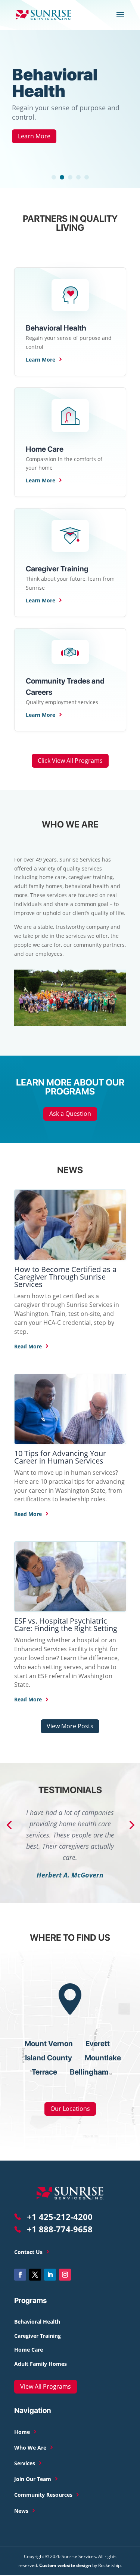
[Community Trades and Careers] (70, 652)
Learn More (34, 136)
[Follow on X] (35, 2275)
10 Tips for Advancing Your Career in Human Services (60, 1457)
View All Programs (46, 2386)
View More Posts (70, 1726)
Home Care (29, 2350)
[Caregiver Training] (70, 535)
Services (25, 2464)
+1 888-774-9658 (59, 2229)
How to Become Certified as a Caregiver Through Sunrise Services (65, 1277)
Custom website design (65, 2565)
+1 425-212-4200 (59, 2217)
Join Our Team (33, 2479)
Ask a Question (70, 1114)
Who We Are (31, 2448)
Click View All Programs (70, 761)
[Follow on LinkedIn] (50, 2275)
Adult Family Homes (41, 2364)
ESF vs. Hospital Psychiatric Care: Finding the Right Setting (66, 1625)
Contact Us (29, 2252)
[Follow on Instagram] (65, 2275)
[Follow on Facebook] (20, 2275)
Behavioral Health (55, 83)
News (22, 2511)
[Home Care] (70, 294)
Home (23, 2432)
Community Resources (44, 2495)
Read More (29, 1346)
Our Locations (70, 2109)
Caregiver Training (38, 2336)
